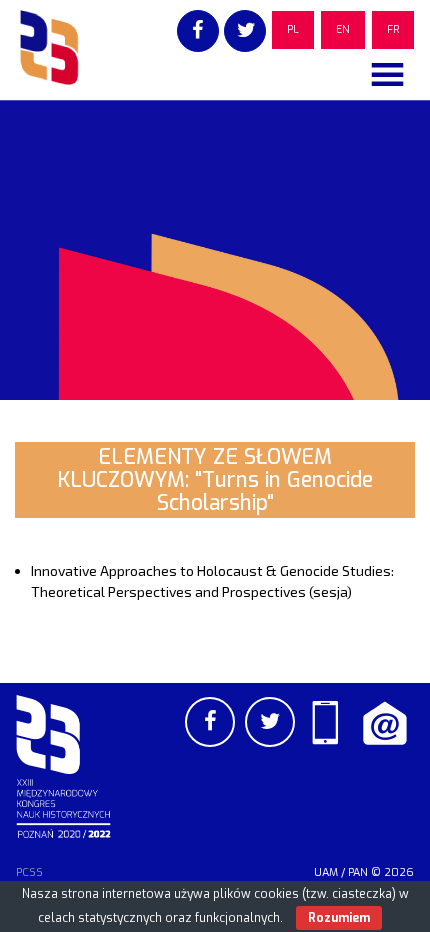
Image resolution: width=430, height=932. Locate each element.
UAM (326, 872)
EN (343, 29)
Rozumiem (339, 918)
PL (293, 29)
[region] (215, 250)
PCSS (29, 872)
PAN (358, 872)
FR (393, 29)
